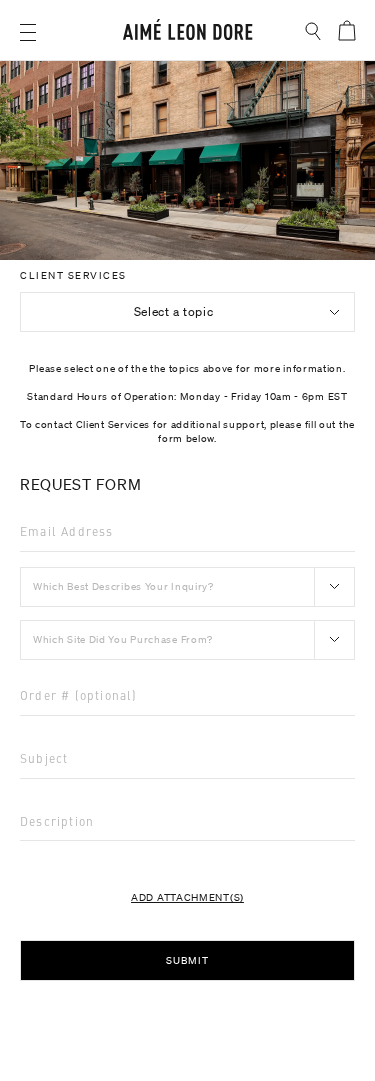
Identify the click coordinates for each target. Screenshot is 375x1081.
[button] (28, 32)
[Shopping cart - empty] (346, 30)
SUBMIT (187, 960)
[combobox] (187, 312)
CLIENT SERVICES (73, 275)
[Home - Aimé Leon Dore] (188, 32)
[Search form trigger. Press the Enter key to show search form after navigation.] (313, 31)
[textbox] (187, 312)
